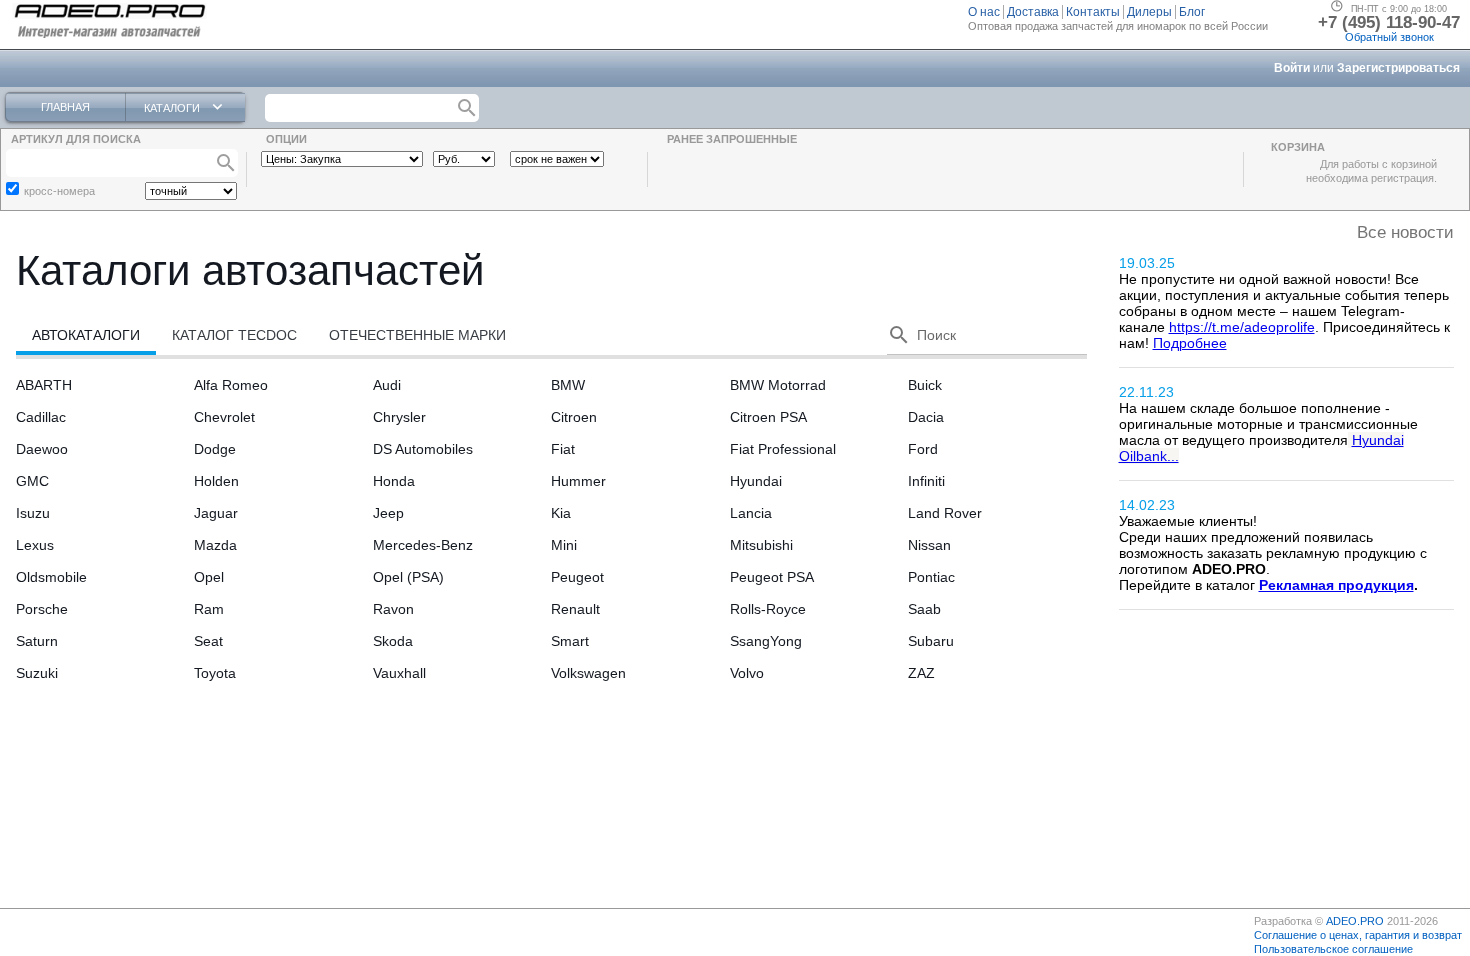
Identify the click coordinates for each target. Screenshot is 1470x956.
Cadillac (41, 417)
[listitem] (986, 12)
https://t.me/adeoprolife (1242, 327)
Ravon (393, 609)
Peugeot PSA (772, 577)
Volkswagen (588, 673)
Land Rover (945, 513)
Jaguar (216, 513)
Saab (924, 609)
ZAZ (921, 673)
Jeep (388, 513)
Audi (387, 385)
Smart (570, 641)
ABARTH (44, 385)
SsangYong (766, 641)
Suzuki (37, 673)
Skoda (393, 641)
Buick (925, 385)
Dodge (215, 449)
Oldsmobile (51, 577)
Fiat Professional (783, 449)
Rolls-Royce (768, 609)
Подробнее (1190, 343)
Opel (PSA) (408, 577)
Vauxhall (399, 673)
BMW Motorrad (778, 385)
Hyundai (756, 481)
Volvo (747, 673)
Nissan (929, 545)
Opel (209, 577)
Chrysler (399, 417)
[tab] (86, 335)
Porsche (42, 609)
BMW (568, 385)
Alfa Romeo (231, 385)
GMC (32, 481)
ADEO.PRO (1355, 921)
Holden (216, 481)
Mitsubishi (761, 545)
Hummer (578, 481)
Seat (208, 641)
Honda (394, 481)
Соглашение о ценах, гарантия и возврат (1358, 935)
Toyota (215, 673)
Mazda (215, 545)
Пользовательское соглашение (1333, 949)
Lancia (751, 513)
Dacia (926, 417)
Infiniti (926, 481)
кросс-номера (59, 191)
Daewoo (42, 449)
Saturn (37, 641)
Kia (561, 513)
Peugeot (577, 577)
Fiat (563, 449)
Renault (575, 609)
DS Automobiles (423, 449)
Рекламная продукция (1336, 585)
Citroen (574, 417)
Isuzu (33, 513)
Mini (564, 545)
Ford (923, 449)
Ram (209, 609)
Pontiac (931, 577)
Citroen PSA (768, 417)
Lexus (35, 545)
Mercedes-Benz (423, 545)
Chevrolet (224, 417)
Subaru (931, 641)
